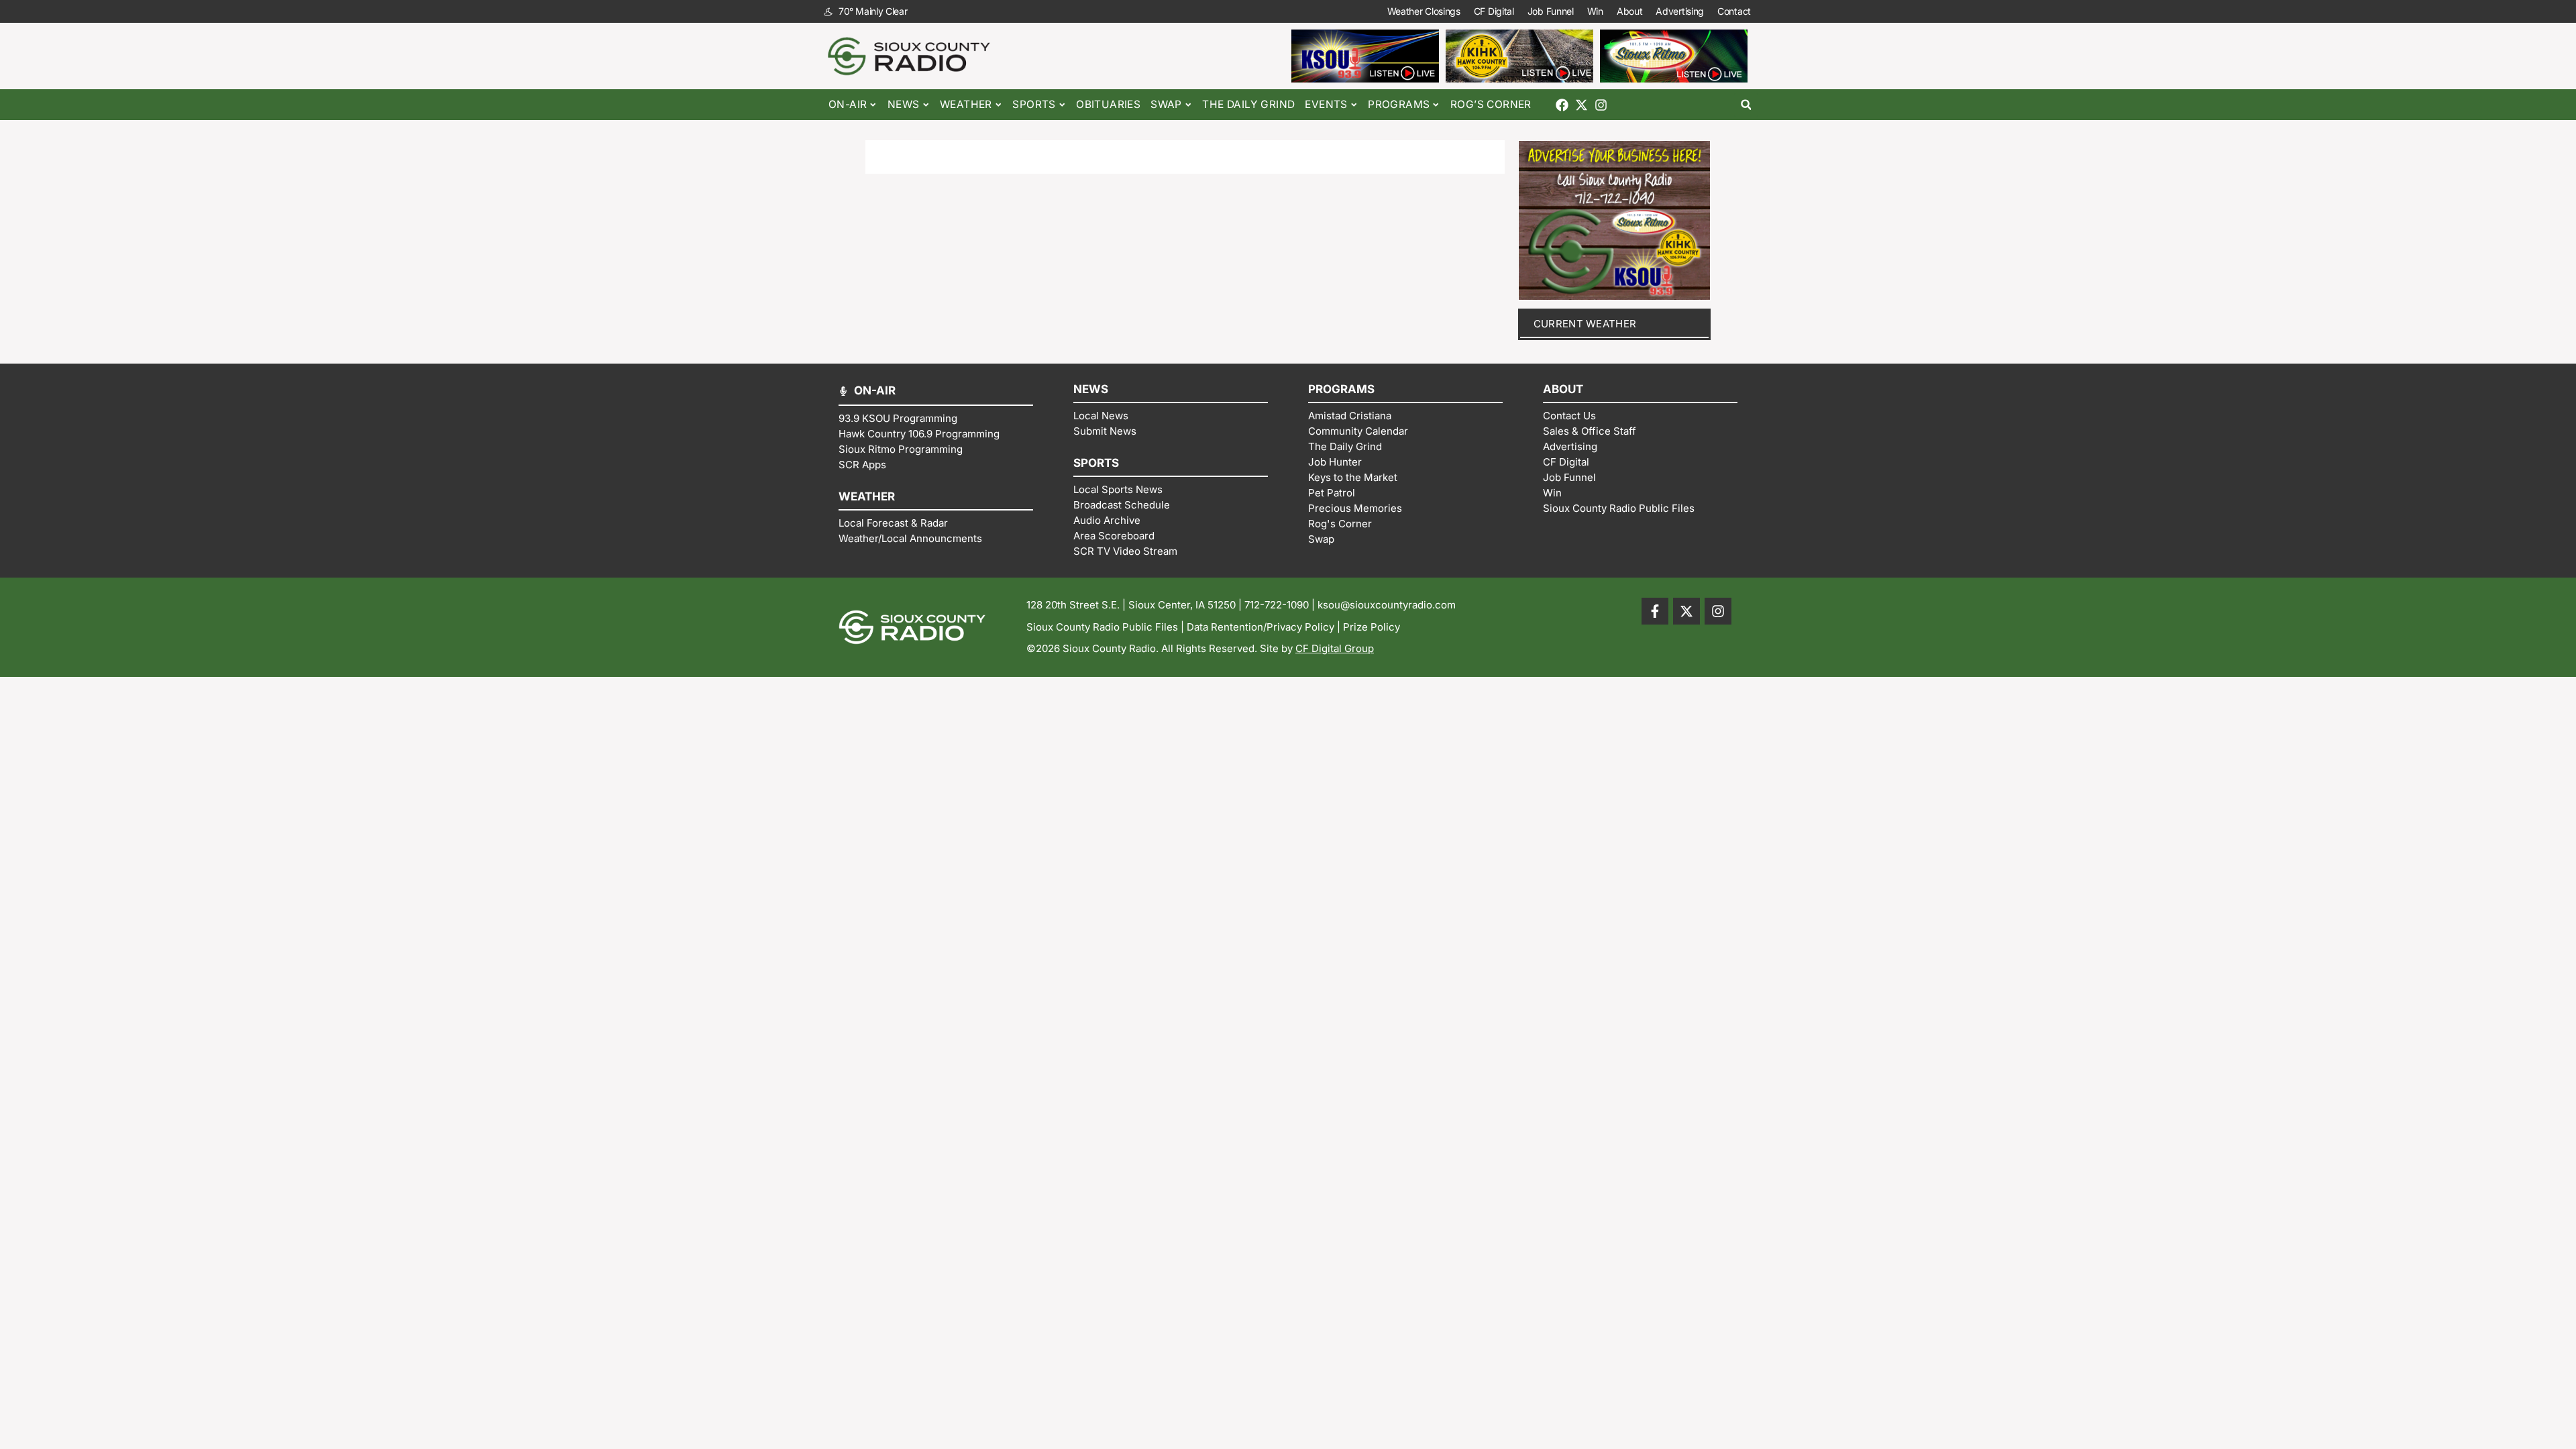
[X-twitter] (1581, 105)
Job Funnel (1551, 11)
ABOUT (1563, 389)
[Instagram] (1601, 105)
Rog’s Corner (1491, 104)
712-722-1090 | (1281, 605)
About (1630, 11)
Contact (1734, 11)
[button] (1746, 105)
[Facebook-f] (1655, 611)
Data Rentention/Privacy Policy (1260, 627)
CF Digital (1494, 11)
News (904, 104)
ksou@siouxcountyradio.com (1387, 605)
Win (1595, 11)
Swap (1166, 104)
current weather (1585, 324)
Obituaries (1108, 104)
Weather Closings (1424, 11)
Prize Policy (1372, 627)
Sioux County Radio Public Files (1102, 627)
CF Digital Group (1335, 648)
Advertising (1680, 11)
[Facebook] (1562, 105)
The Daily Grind (1248, 104)
